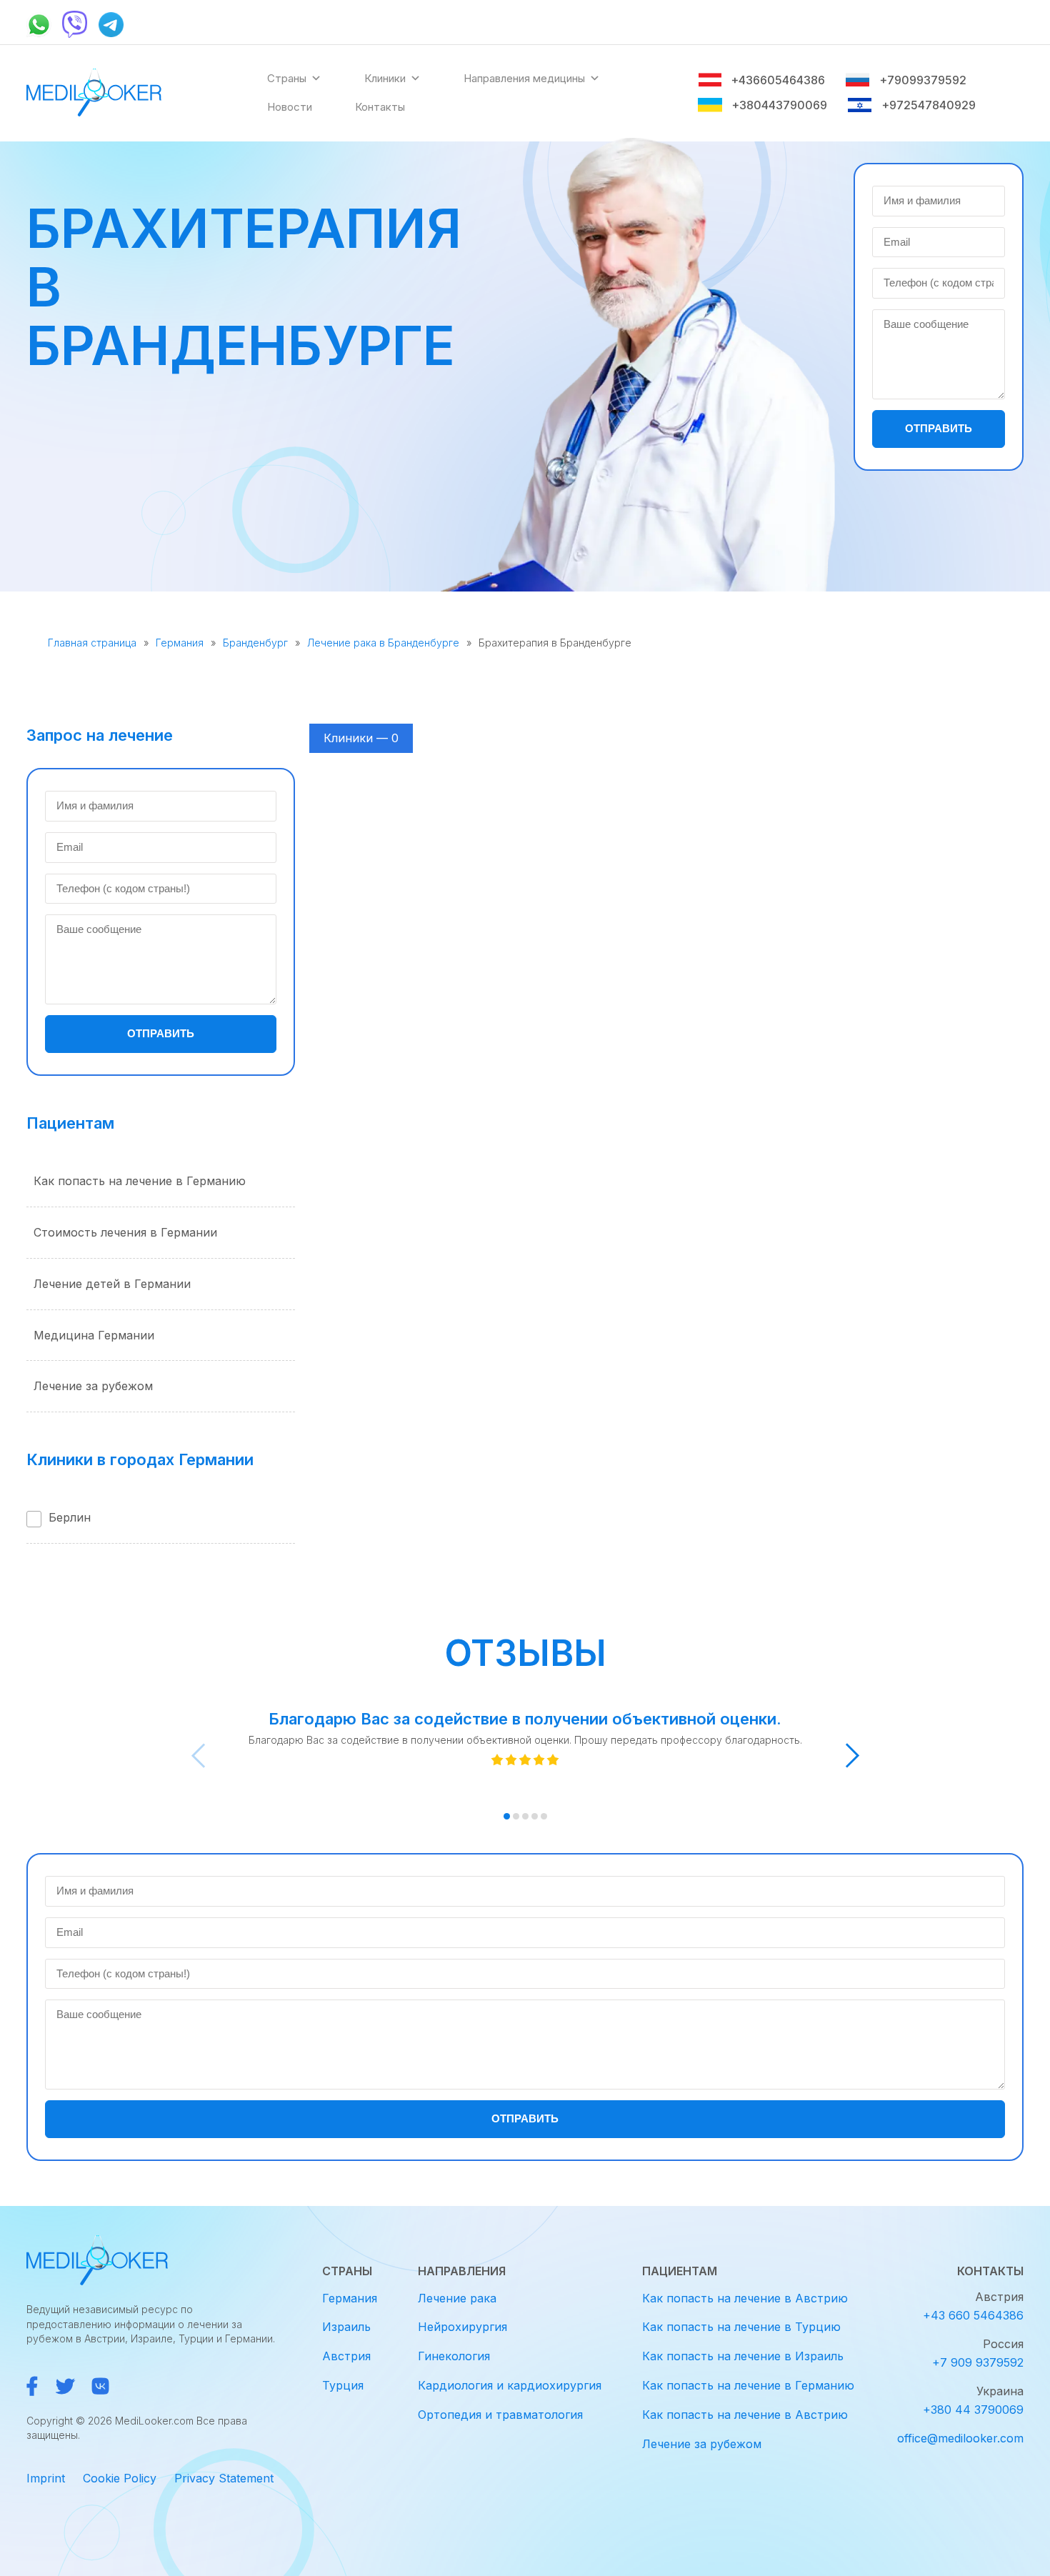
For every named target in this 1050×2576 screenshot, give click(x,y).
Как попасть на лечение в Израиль (743, 2356)
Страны (287, 78)
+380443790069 (779, 105)
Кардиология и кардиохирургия (510, 2385)
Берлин (70, 1517)
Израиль (346, 2327)
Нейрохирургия (462, 2327)
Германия (180, 643)
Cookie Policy (120, 2478)
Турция (343, 2385)
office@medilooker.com (960, 2438)
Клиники (385, 78)
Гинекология (454, 2356)
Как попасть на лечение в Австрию (745, 2298)
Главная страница (92, 643)
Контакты (380, 107)
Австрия (346, 2356)
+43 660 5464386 (973, 2315)
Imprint (46, 2478)
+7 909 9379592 (978, 2362)
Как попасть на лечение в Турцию (741, 2327)
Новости (290, 107)
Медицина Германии (94, 1335)
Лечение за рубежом (93, 1386)
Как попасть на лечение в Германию (140, 1181)
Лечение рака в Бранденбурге (383, 643)
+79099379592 (922, 80)
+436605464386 (778, 80)
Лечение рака (457, 2298)
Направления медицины (524, 78)
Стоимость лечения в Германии (125, 1232)
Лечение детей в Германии (112, 1284)
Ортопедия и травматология (500, 2415)
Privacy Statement (224, 2478)
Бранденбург (255, 643)
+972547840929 (929, 105)
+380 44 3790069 (973, 2410)
